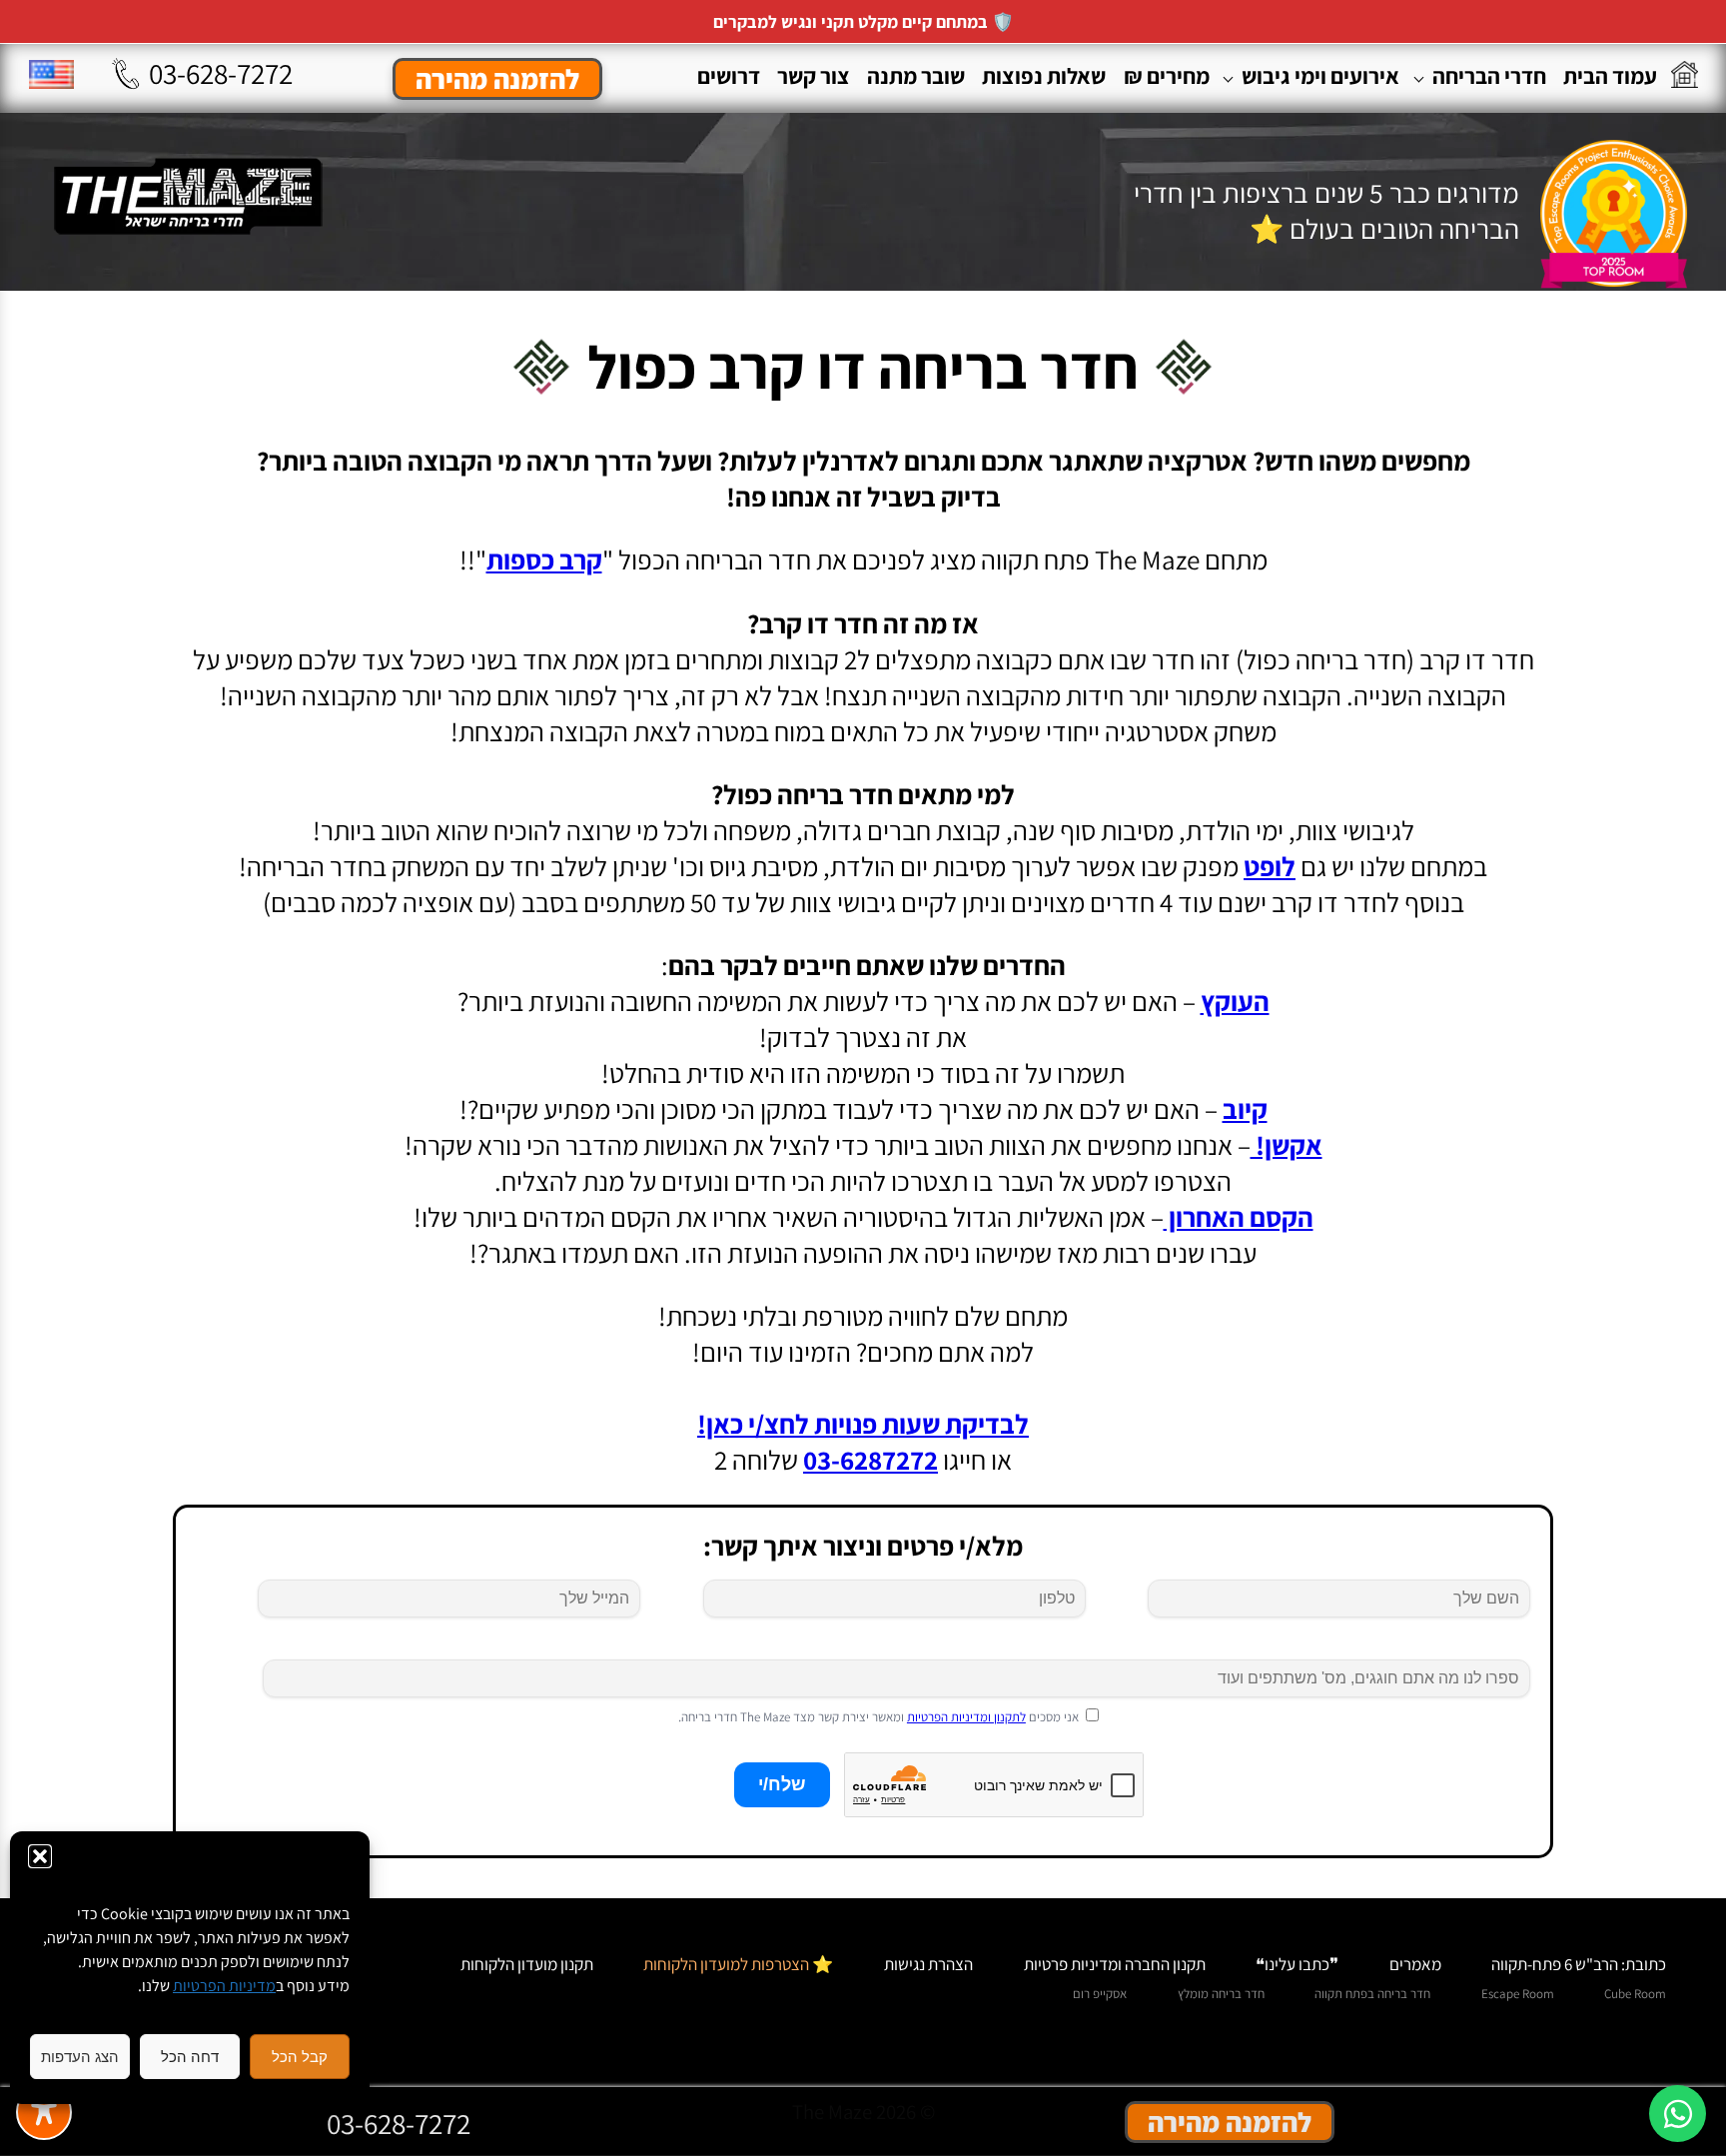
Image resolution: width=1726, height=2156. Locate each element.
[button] (40, 1856)
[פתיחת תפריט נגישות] (44, 2112)
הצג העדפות (80, 2057)
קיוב (1245, 1109)
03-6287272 (870, 1460)
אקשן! (1287, 1145)
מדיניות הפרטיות (224, 1986)
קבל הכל (300, 2057)
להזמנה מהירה (497, 79)
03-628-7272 (221, 73)
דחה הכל (190, 2057)
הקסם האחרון (1239, 1217)
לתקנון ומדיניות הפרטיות (966, 1717)
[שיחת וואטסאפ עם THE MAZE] (1678, 2114)
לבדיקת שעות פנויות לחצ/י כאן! (863, 1424)
